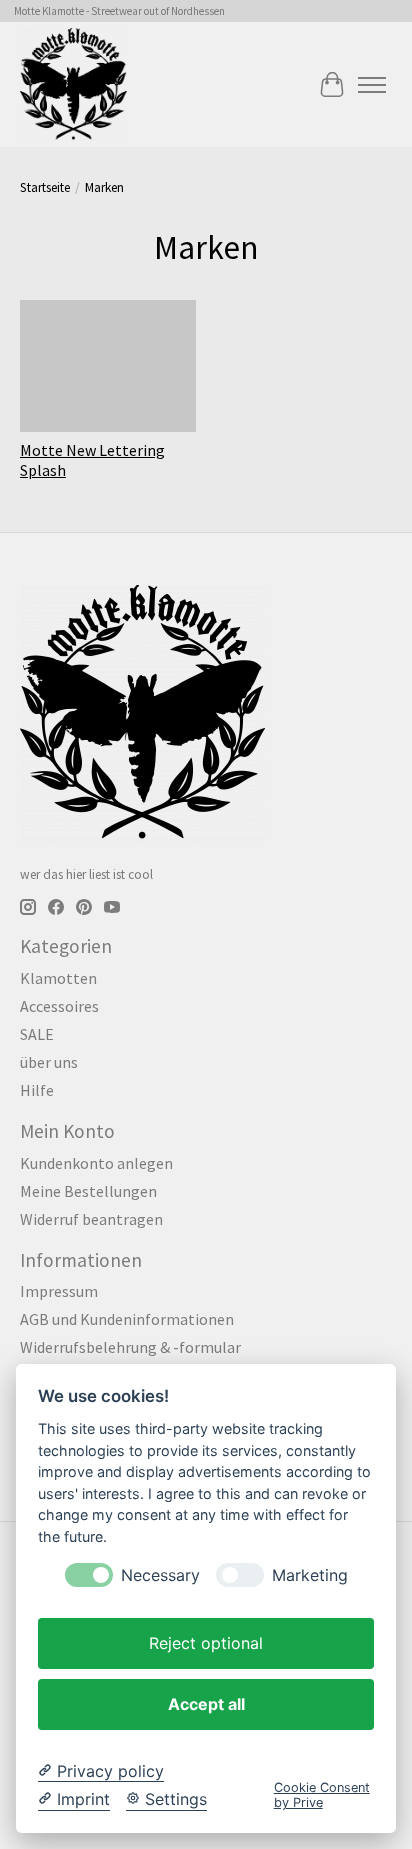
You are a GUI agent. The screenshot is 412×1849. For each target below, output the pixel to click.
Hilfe (37, 1090)
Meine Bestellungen (88, 1191)
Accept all (206, 1704)
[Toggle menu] (372, 85)
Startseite (45, 187)
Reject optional (206, 1643)
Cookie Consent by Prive (322, 1795)
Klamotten (58, 978)
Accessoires (59, 1006)
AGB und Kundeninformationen (127, 1319)
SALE (37, 1034)
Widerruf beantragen (91, 1219)
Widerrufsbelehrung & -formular (130, 1347)
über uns (49, 1062)
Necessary (160, 1575)
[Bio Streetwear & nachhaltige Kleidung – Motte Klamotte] (73, 84)
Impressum (59, 1291)
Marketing (310, 1575)
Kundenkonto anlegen (96, 1163)
